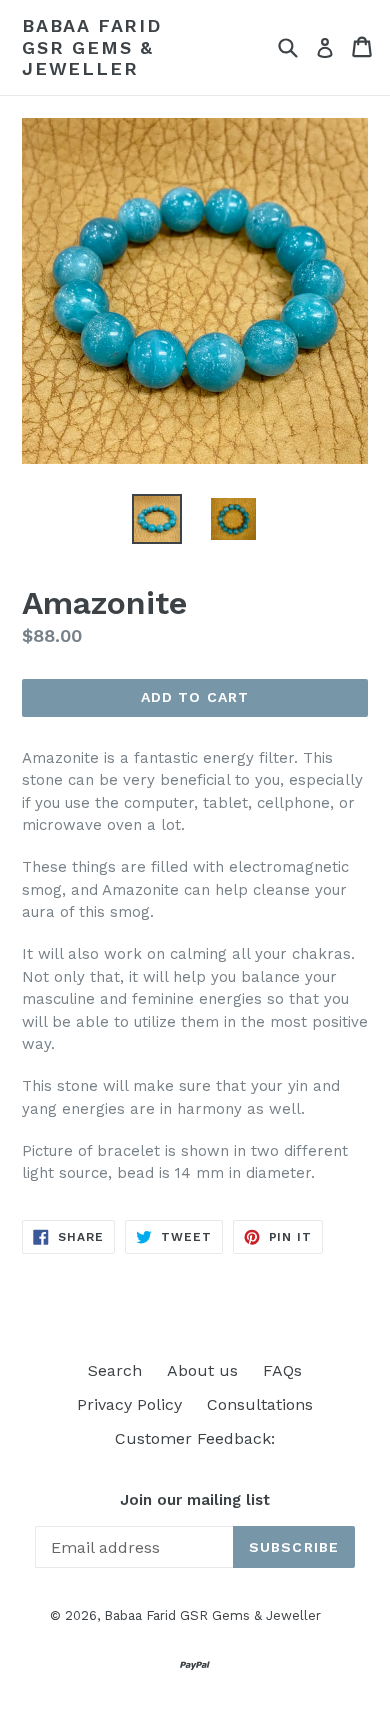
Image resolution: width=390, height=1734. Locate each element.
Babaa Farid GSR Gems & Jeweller (92, 47)
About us (202, 1370)
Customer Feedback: (195, 1438)
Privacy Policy (129, 1404)
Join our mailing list (195, 1500)
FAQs (282, 1370)
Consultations (260, 1404)
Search (115, 1370)
